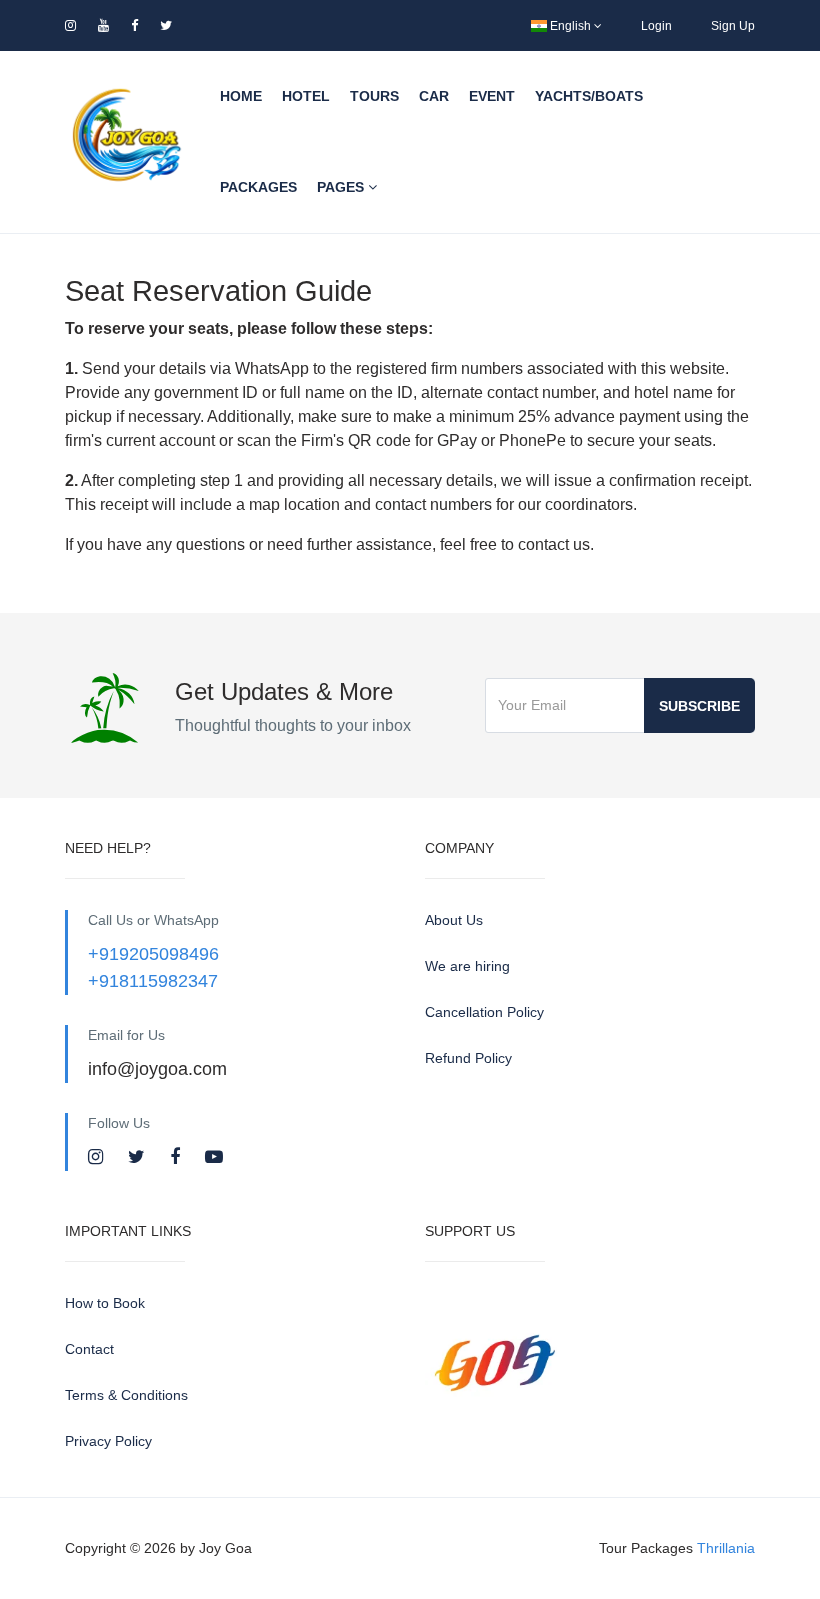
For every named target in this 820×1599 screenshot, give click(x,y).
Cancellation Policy (484, 1012)
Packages (258, 187)
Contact (89, 1349)
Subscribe (699, 706)
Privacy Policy (108, 1441)
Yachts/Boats (589, 96)
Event (492, 96)
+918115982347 (153, 981)
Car (434, 96)
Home (241, 96)
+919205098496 (153, 954)
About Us (454, 920)
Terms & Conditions (126, 1395)
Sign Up (733, 26)
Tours (374, 96)
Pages (342, 187)
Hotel (306, 96)
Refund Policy (468, 1058)
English (570, 26)
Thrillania (726, 1548)
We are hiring (467, 966)
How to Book (105, 1303)
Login (656, 26)
